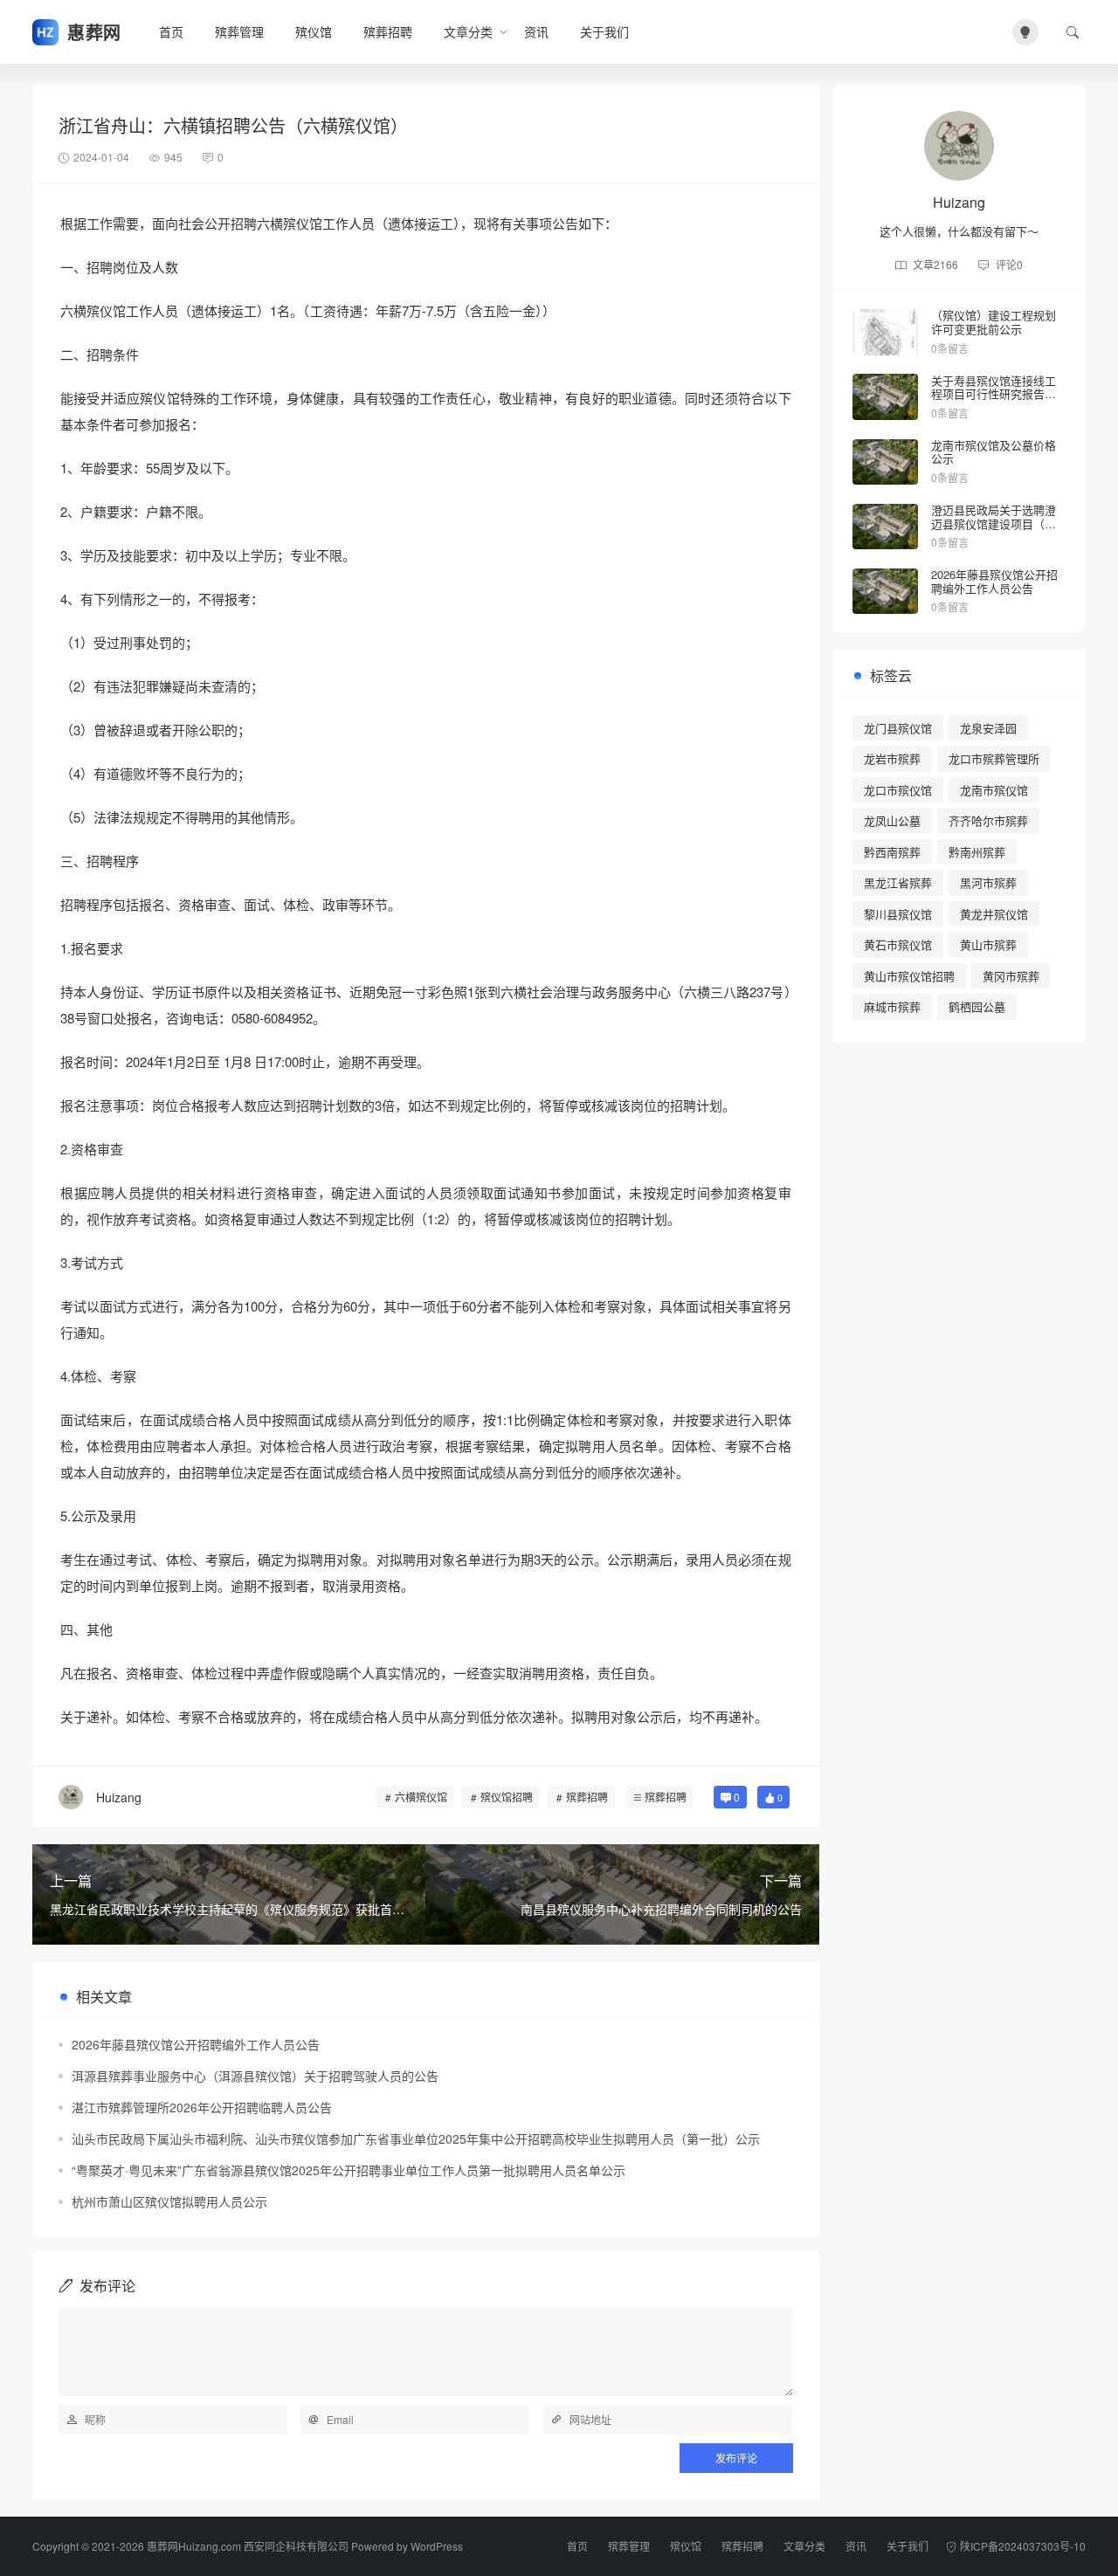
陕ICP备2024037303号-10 (1023, 2546)
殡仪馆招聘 (507, 1797)
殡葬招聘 (388, 31)
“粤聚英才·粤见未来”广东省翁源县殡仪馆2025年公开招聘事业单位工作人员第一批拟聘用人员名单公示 (349, 2170)
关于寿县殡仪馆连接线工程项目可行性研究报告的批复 (994, 394)
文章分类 (468, 31)
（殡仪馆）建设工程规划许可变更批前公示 (994, 322)
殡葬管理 (239, 31)
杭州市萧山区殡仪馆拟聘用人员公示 (169, 2201)
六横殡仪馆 (421, 1797)
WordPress (437, 2546)
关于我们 (604, 31)
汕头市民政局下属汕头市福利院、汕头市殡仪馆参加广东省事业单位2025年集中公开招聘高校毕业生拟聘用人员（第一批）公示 (416, 2139)
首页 (171, 31)
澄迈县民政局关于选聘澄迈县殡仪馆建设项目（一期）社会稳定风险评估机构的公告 (994, 530)
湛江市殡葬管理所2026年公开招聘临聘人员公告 (202, 2107)
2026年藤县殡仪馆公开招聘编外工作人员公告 (196, 2044)
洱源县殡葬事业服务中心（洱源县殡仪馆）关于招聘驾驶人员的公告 (255, 2076)
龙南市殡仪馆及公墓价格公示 (994, 452)
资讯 (536, 31)
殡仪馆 (314, 31)
